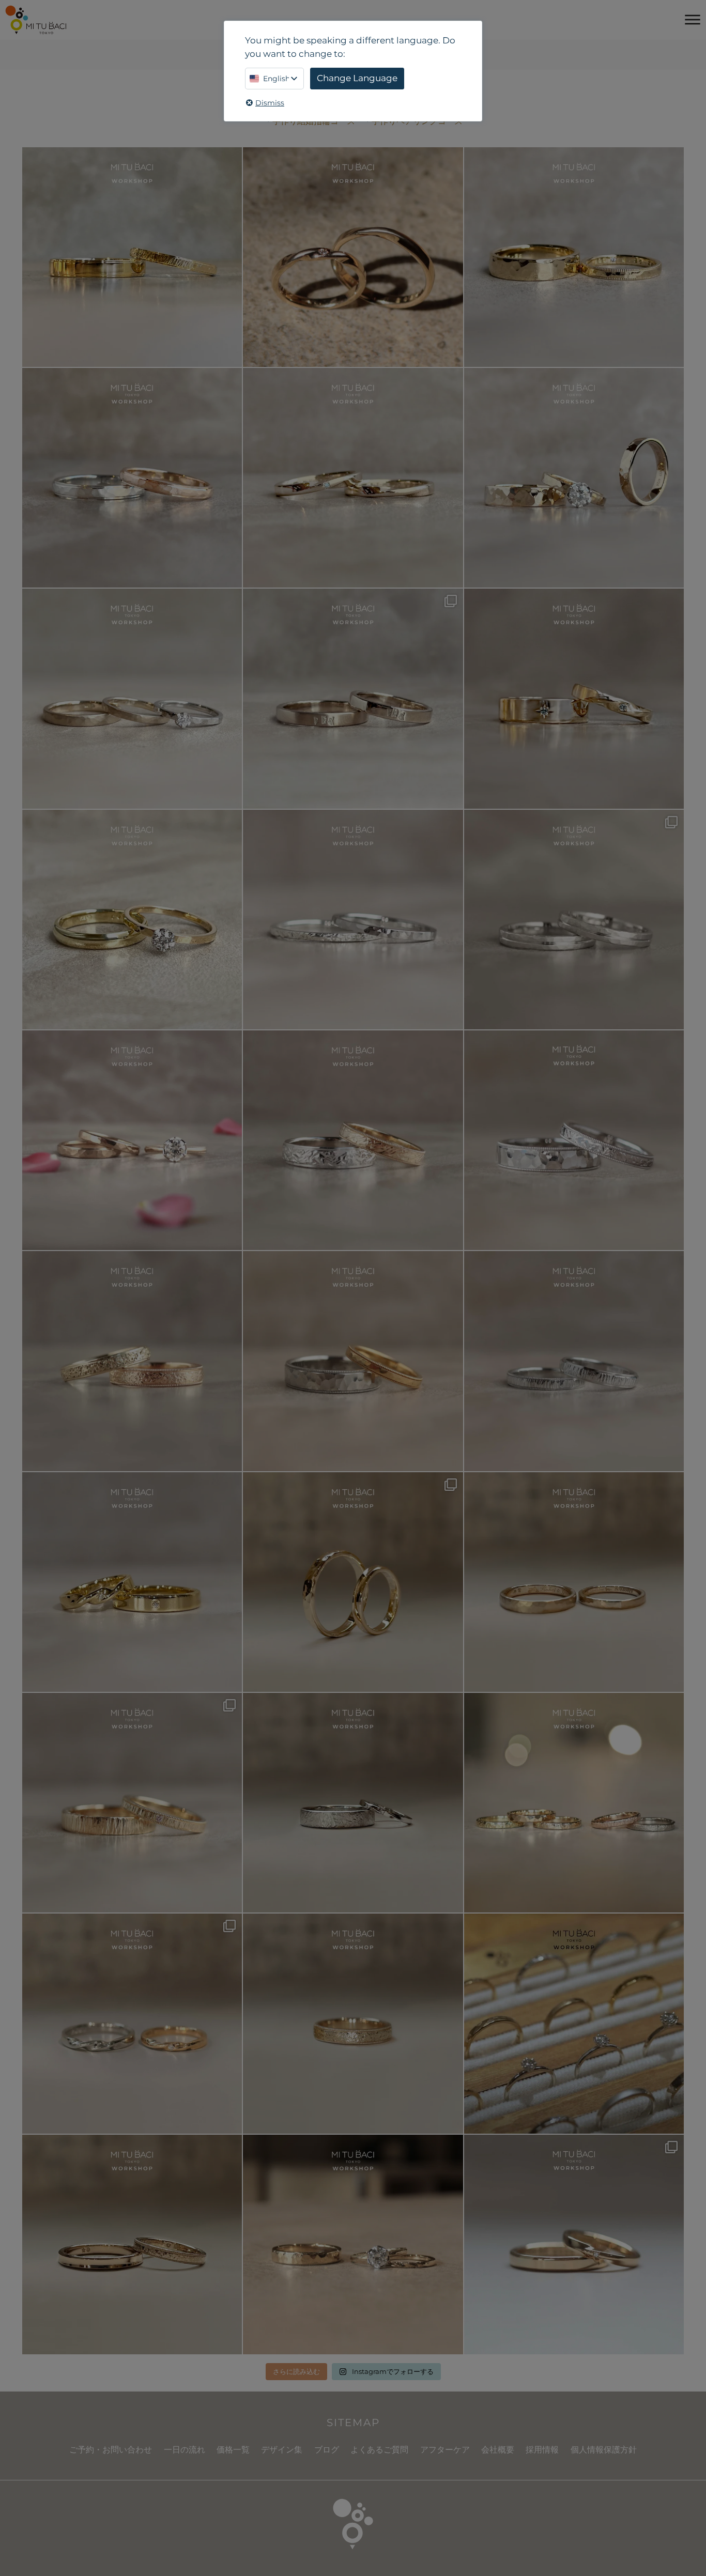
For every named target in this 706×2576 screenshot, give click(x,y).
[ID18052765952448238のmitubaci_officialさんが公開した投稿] (353, 1140)
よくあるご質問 (379, 2450)
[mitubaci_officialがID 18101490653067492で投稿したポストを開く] (574, 698)
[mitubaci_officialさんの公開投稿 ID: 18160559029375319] (353, 2245)
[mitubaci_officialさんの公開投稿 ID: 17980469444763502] (353, 1803)
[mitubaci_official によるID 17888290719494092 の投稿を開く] (353, 920)
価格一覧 (233, 2450)
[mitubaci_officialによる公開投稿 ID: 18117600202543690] (132, 1803)
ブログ (327, 2450)
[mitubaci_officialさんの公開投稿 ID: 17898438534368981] (132, 1361)
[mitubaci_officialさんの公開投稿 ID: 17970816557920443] (574, 2245)
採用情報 (542, 2450)
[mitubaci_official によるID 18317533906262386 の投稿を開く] (353, 698)
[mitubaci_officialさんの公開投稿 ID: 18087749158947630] (132, 1582)
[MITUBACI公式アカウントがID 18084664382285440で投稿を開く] (132, 698)
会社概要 (498, 2450)
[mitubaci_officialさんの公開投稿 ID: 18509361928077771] (132, 1140)
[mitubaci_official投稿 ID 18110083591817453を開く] (353, 257)
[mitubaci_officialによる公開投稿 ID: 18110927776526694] (132, 2245)
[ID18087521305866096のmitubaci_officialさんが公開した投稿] (353, 1361)
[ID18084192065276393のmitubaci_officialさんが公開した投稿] (574, 1140)
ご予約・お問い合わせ (111, 2450)
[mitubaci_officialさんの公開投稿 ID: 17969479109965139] (574, 1582)
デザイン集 (282, 2450)
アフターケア (445, 2450)
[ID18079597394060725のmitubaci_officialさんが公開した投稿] (132, 2023)
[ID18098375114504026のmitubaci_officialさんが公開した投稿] (574, 920)
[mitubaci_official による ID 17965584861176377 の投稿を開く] (574, 478)
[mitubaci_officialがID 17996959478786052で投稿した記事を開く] (132, 478)
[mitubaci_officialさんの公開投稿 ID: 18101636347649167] (353, 1582)
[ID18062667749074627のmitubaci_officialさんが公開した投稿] (574, 2023)
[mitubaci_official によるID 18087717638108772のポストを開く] (353, 478)
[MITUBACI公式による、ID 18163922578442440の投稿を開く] (132, 920)
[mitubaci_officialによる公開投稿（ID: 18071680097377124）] (574, 1361)
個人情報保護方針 (604, 2450)
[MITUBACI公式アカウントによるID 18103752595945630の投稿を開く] (132, 257)
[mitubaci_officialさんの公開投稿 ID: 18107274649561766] (353, 2023)
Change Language (357, 78)
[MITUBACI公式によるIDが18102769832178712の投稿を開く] (574, 257)
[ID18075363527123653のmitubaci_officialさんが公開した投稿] (574, 1803)
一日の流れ (185, 2450)
